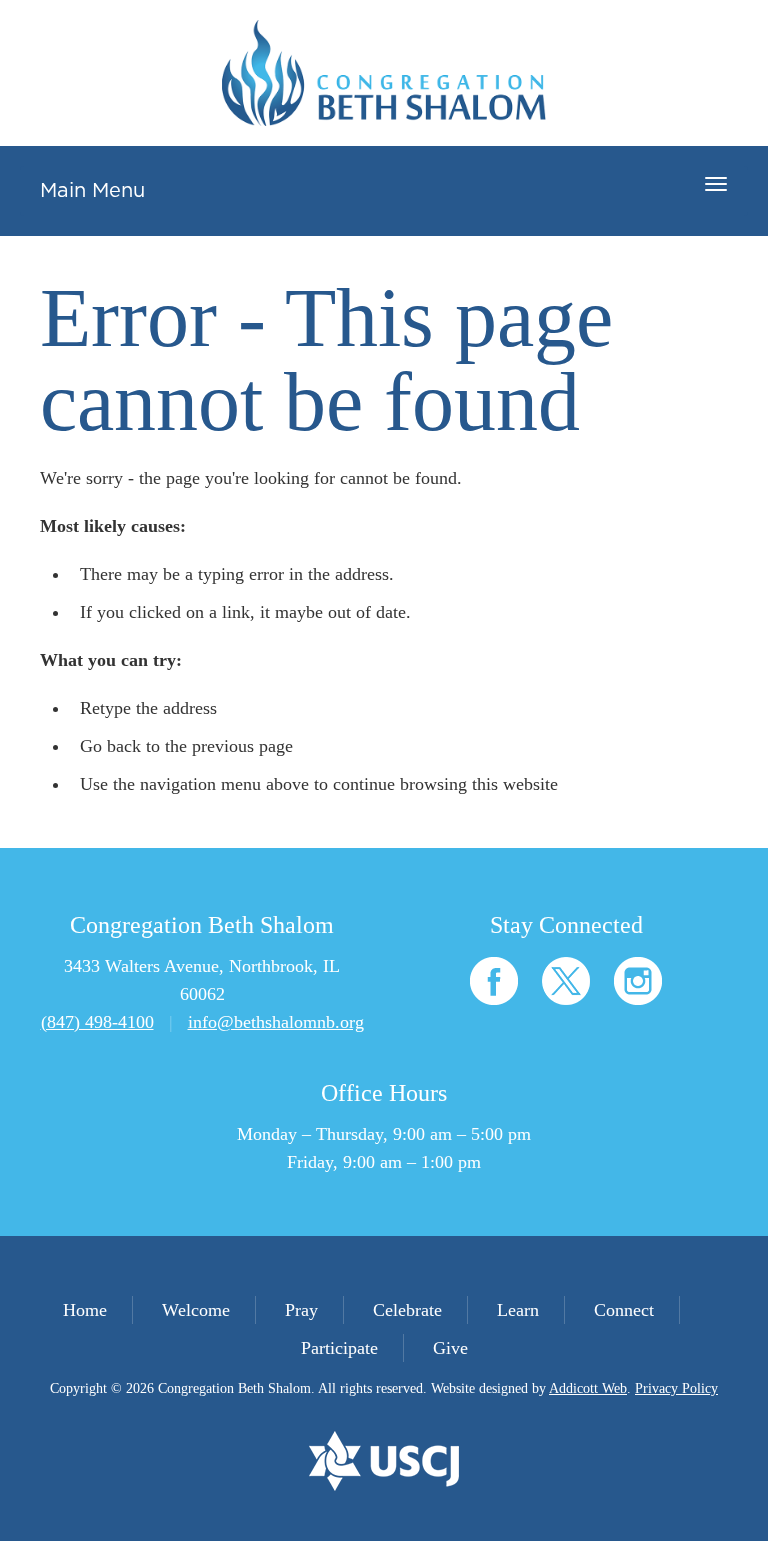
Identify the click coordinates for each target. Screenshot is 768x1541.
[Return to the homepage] (384, 73)
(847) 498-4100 (97, 1022)
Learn (518, 1310)
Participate (339, 1348)
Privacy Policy (676, 1388)
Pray (301, 1310)
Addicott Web (588, 1388)
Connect (624, 1310)
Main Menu (92, 191)
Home (85, 1310)
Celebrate (407, 1310)
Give (450, 1348)
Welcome (196, 1310)
